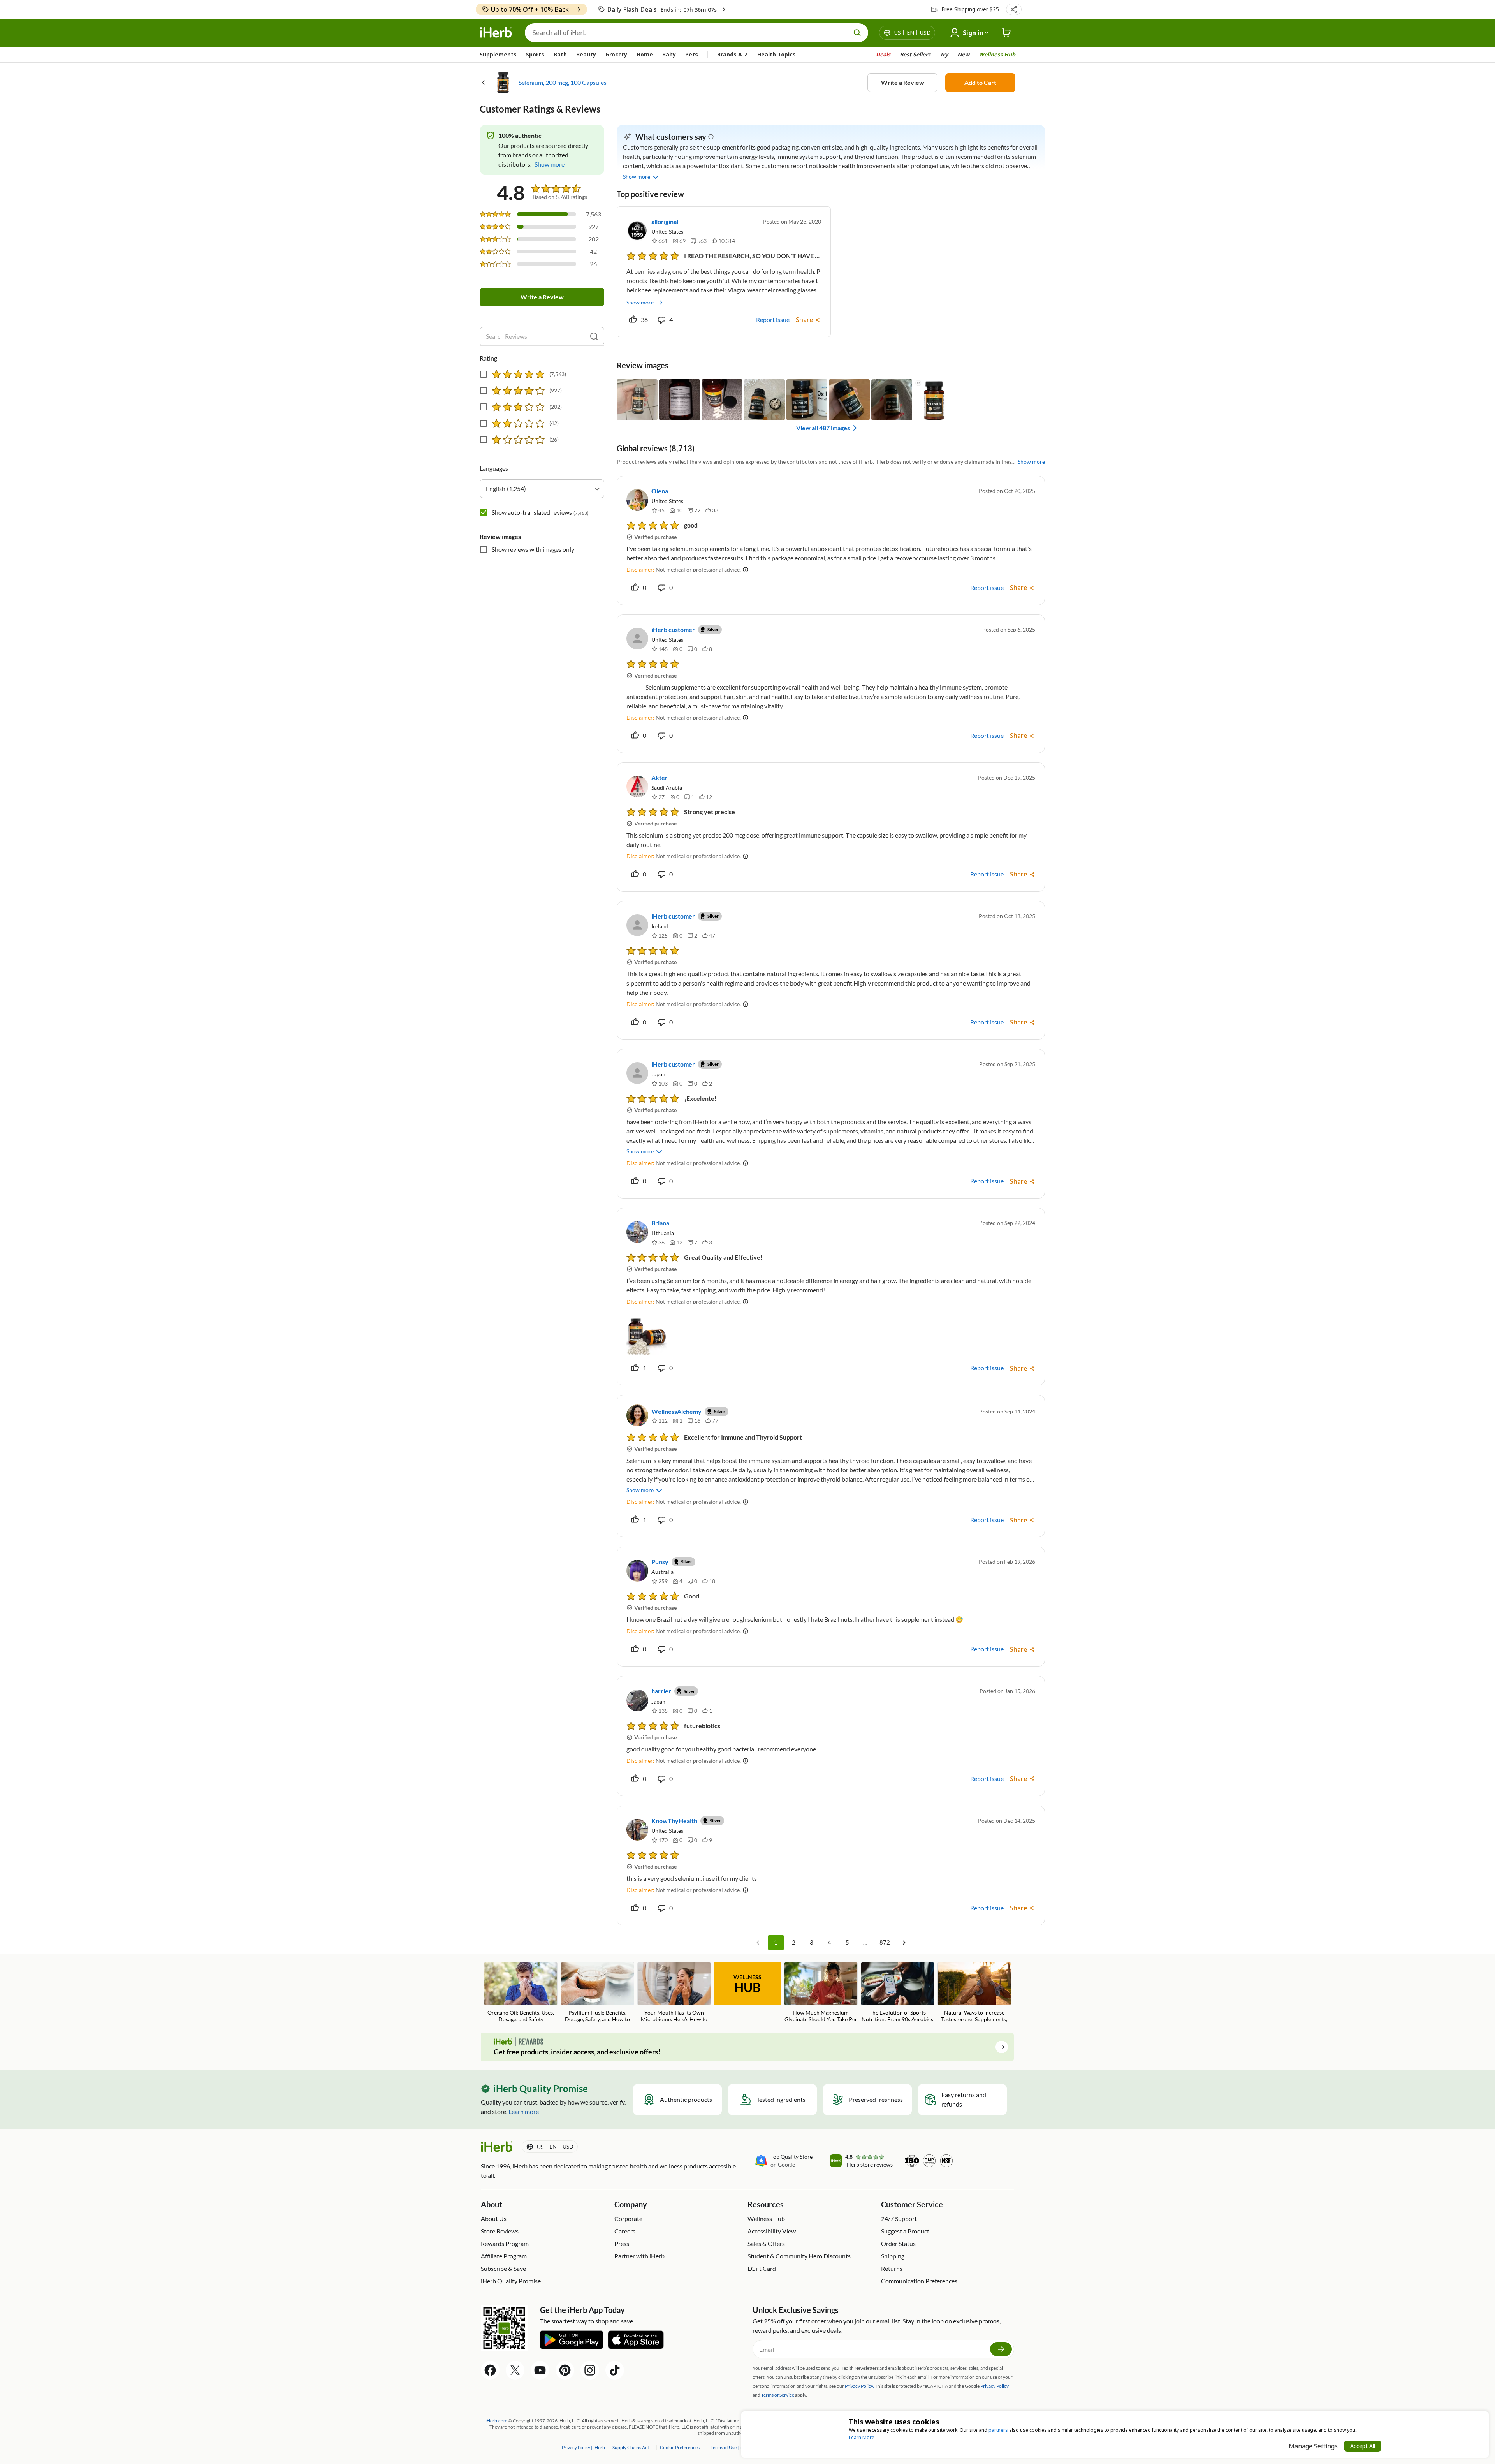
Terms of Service (778, 2395)
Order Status (898, 2243)
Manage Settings (1313, 2446)
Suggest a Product (905, 2231)
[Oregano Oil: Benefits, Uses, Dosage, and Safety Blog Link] (521, 1992)
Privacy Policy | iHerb (584, 2447)
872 (885, 1942)
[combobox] (542, 489)
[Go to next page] (904, 1943)
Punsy (660, 1562)
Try (944, 54)
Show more (640, 302)
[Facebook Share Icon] (490, 2370)
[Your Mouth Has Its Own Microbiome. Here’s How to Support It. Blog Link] (674, 1993)
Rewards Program (505, 2243)
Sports (535, 54)
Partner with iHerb (639, 2256)
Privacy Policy (995, 2386)
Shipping (893, 2256)
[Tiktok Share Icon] (615, 2370)
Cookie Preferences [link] (680, 2447)
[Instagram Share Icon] (590, 2370)
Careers (625, 2231)
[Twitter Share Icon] (515, 2370)
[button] (1014, 9)
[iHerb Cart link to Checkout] (1006, 33)
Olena (660, 491)
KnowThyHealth (674, 1821)
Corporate (628, 2218)
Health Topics (777, 54)
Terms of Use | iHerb (731, 2447)
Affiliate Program (504, 2256)
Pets (692, 54)
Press (622, 2243)
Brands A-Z (733, 54)
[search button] (857, 33)
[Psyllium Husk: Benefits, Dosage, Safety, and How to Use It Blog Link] (597, 1993)
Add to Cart (980, 82)
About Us (494, 2218)
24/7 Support (899, 2218)
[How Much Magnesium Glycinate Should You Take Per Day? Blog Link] (821, 1993)
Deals (883, 54)
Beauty (586, 54)
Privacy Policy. (859, 2386)
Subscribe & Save (503, 2268)
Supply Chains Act (631, 2447)
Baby (669, 54)
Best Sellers (915, 54)
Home (645, 54)
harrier (661, 1691)
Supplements (498, 54)
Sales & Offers (766, 2243)
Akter (660, 777)
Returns (892, 2268)
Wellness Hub (997, 54)
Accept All (1363, 2446)
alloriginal (665, 221)
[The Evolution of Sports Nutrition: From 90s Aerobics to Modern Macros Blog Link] (898, 1993)
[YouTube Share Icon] (540, 2370)
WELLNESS (747, 1984)
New (963, 54)
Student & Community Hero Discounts (799, 2256)
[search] (594, 336)
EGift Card (762, 2268)
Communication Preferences (919, 2281)
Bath (560, 54)
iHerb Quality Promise (511, 2281)
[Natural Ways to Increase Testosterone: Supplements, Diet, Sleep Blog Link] (974, 1993)
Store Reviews (500, 2231)
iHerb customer (673, 629)
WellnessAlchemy (676, 1411)
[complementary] (679, 2447)
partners (998, 2430)
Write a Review (903, 82)
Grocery (616, 54)
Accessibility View (772, 2231)
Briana (660, 1223)
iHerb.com (496, 2421)
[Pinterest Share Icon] (565, 2370)
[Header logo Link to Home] (496, 33)
